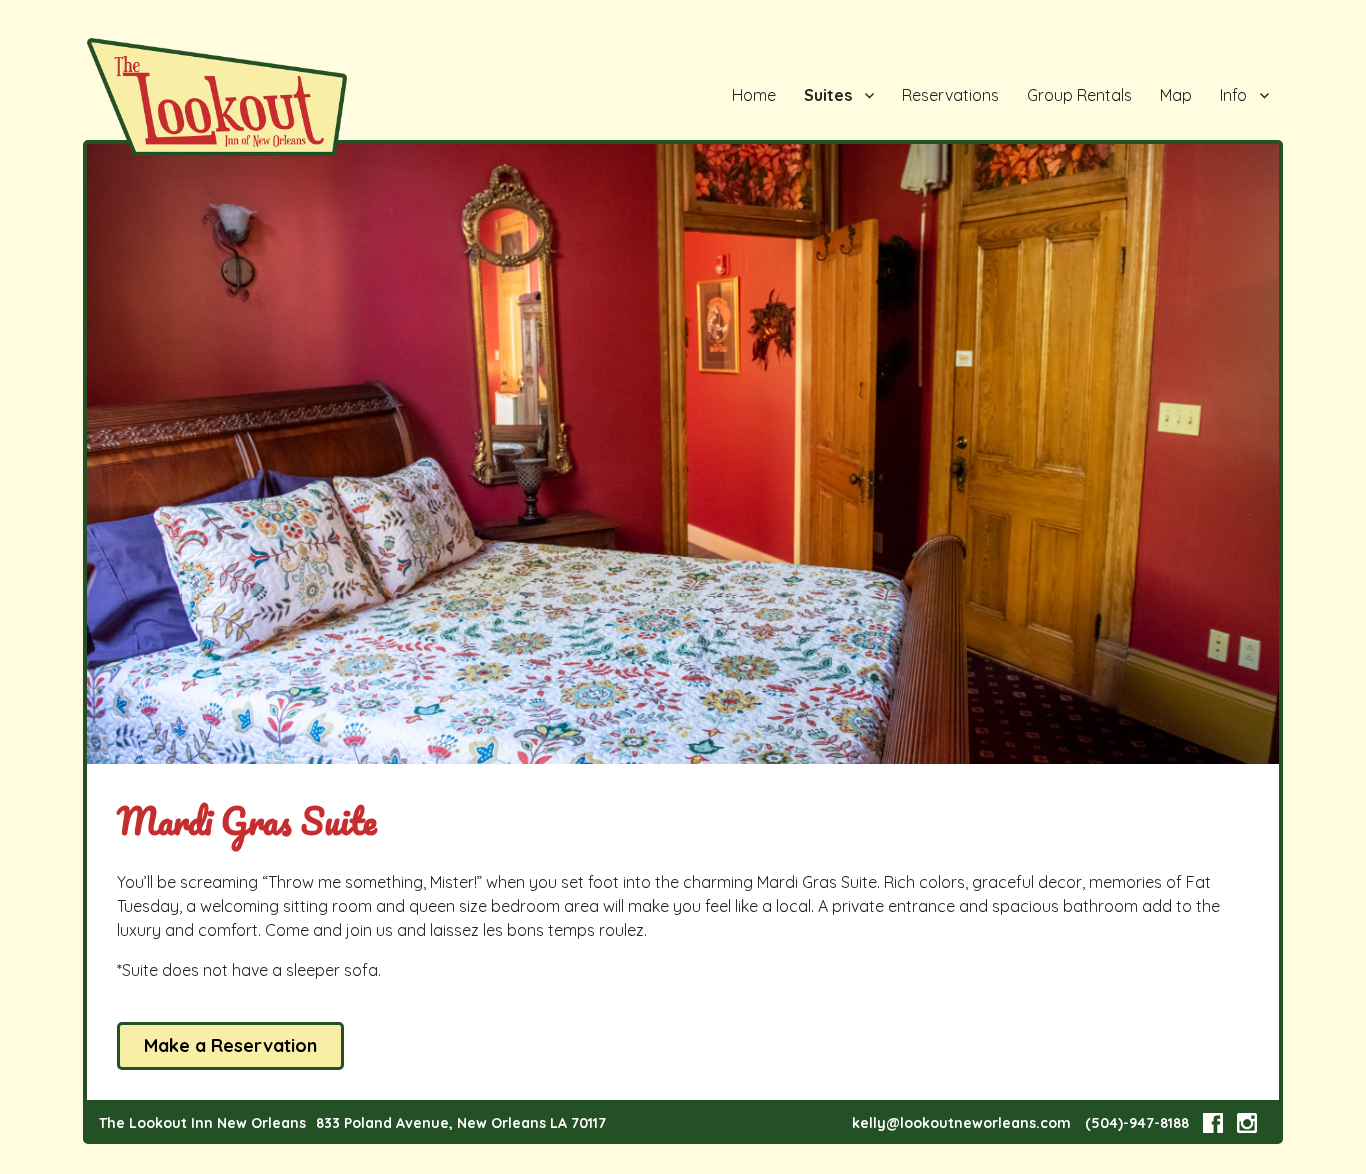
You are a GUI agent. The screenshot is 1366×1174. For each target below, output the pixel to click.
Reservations (950, 95)
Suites (828, 95)
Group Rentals (1079, 95)
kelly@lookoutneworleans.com (961, 1123)
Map (1176, 95)
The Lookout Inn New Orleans (202, 1123)
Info (1233, 95)
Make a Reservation (230, 1045)
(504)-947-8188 (1137, 1123)
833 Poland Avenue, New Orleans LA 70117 (461, 1123)
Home (754, 95)
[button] (1261, 162)
